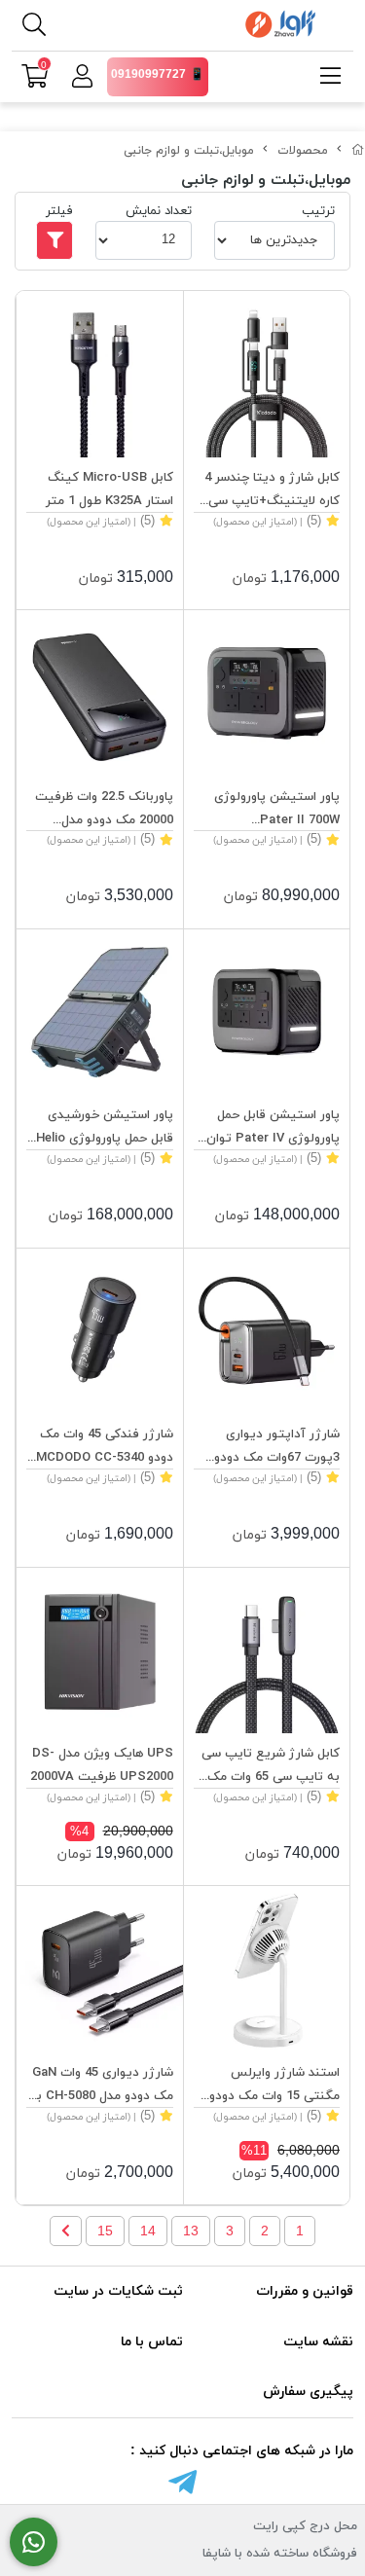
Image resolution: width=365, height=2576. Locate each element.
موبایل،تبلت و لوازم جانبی (189, 151)
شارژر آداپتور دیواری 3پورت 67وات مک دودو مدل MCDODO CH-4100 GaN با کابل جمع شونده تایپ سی (273, 1448)
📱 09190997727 (158, 75)
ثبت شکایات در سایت (118, 2291)
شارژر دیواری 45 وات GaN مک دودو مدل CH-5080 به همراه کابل (101, 2086)
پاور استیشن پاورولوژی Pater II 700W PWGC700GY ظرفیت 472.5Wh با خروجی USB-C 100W (269, 810)
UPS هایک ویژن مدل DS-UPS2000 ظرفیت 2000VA (102, 1765)
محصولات (303, 151)
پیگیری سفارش (308, 2392)
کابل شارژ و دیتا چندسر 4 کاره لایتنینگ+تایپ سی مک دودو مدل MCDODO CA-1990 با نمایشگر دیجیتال (272, 491)
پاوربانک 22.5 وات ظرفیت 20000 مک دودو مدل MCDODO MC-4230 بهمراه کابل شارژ (100, 810)
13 (191, 2231)
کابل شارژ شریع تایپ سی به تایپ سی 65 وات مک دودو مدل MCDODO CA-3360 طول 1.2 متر (271, 1767)
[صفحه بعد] (66, 2231)
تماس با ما (152, 2342)
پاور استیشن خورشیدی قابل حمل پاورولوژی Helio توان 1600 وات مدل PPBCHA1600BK (105, 1128)
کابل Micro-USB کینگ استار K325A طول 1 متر (109, 490)
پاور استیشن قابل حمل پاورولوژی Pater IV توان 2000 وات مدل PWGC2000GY (273, 1128)
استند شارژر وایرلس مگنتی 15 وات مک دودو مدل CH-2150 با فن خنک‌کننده (274, 2086)
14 (148, 2231)
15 (105, 2231)
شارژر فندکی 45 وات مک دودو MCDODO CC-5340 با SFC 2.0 (105, 1448)
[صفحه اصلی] (358, 151)
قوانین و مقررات (305, 2291)
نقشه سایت (318, 2342)
